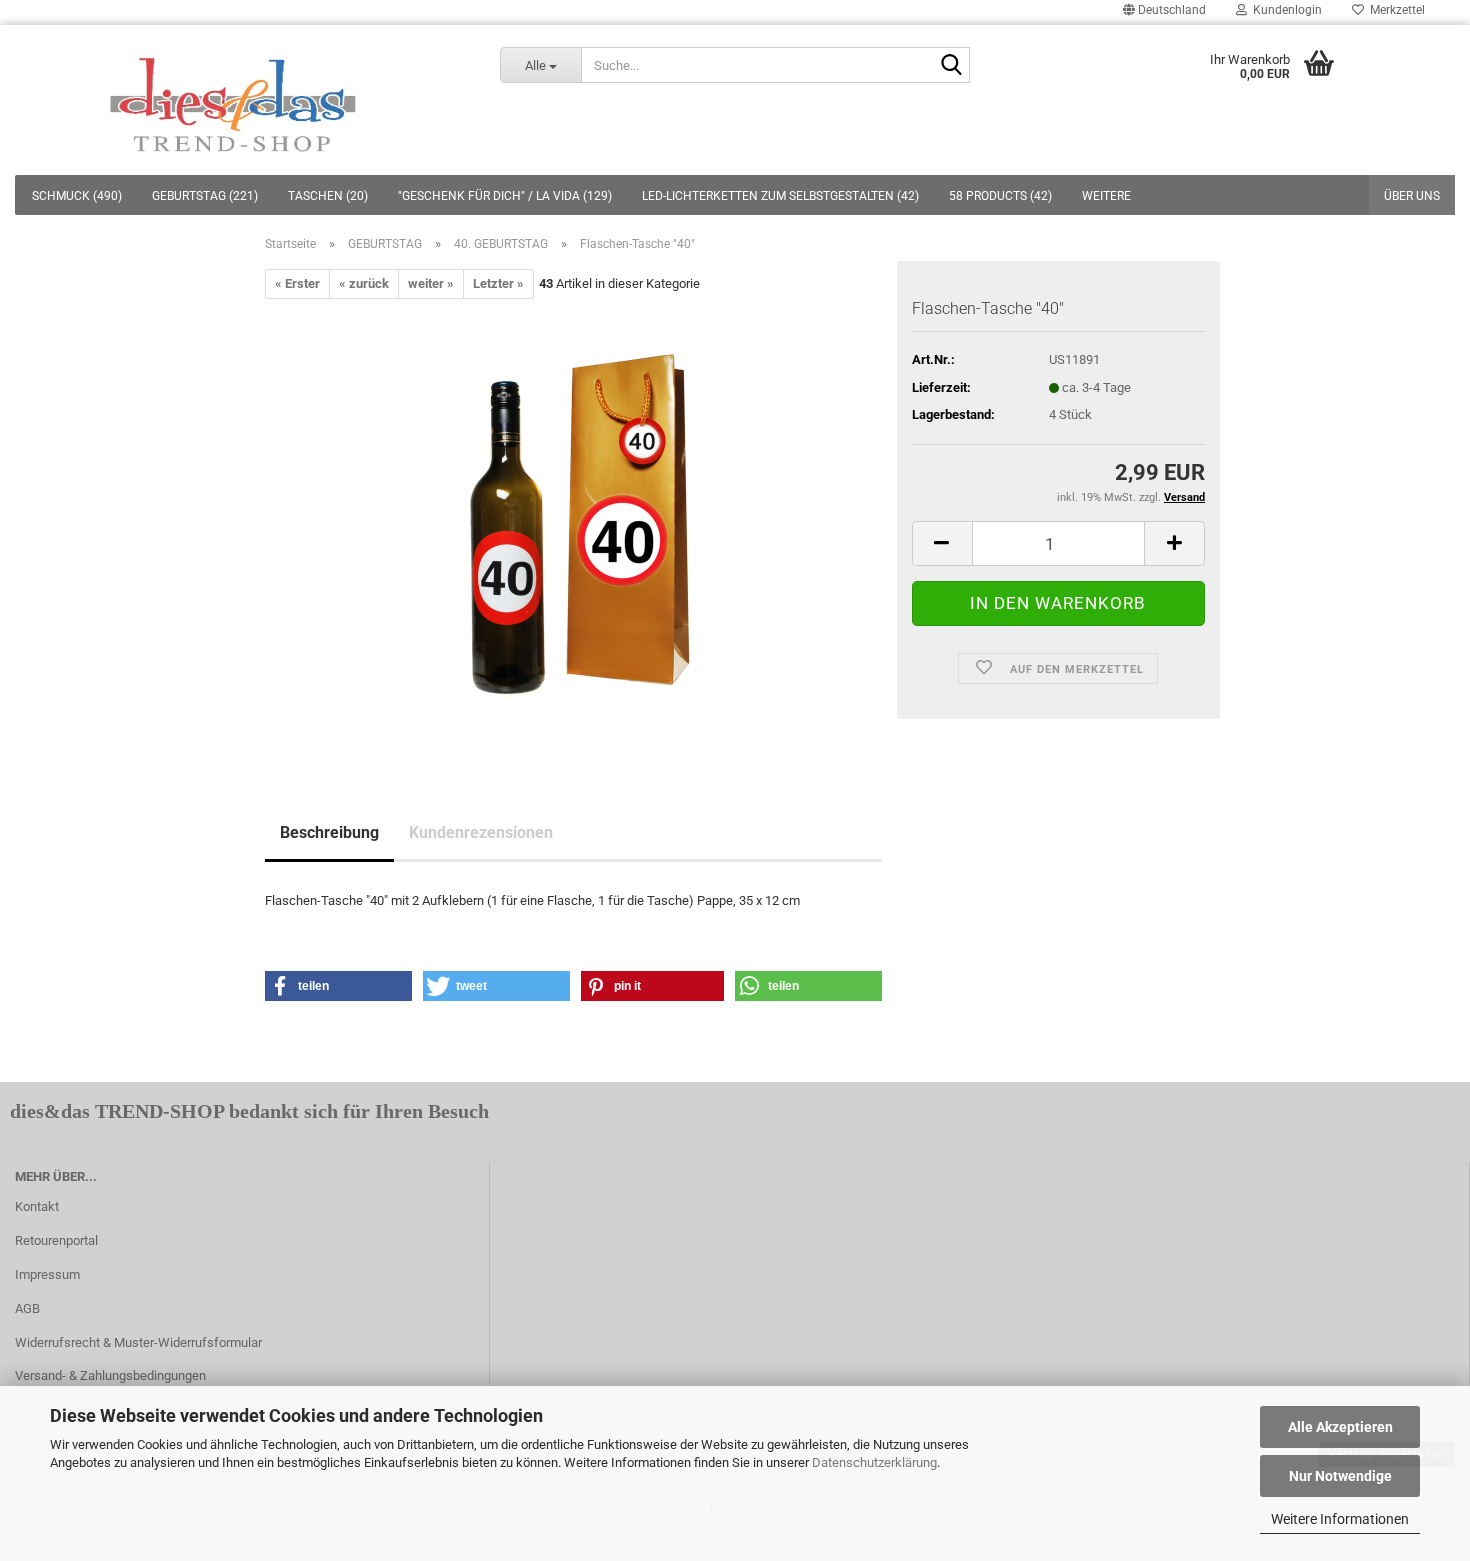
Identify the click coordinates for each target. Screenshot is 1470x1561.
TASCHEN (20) (328, 196)
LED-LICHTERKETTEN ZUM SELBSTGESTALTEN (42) (780, 196)
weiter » (431, 283)
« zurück (364, 283)
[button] (338, 986)
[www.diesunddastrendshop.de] (235, 100)
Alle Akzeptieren (1340, 1427)
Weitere (1106, 196)
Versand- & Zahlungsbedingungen (110, 1375)
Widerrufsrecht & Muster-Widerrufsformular (138, 1342)
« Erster (297, 283)
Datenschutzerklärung (874, 1462)
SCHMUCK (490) (77, 196)
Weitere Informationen (1340, 1519)
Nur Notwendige (1340, 1476)
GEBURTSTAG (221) (205, 196)
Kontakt (37, 1206)
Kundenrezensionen (481, 832)
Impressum (47, 1274)
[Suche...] (951, 66)
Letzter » (498, 283)
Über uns (1412, 196)
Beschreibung (329, 832)
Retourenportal (56, 1240)
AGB (27, 1308)
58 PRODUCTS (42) (1000, 196)
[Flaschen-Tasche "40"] (574, 523)
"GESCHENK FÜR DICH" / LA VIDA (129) (505, 196)
